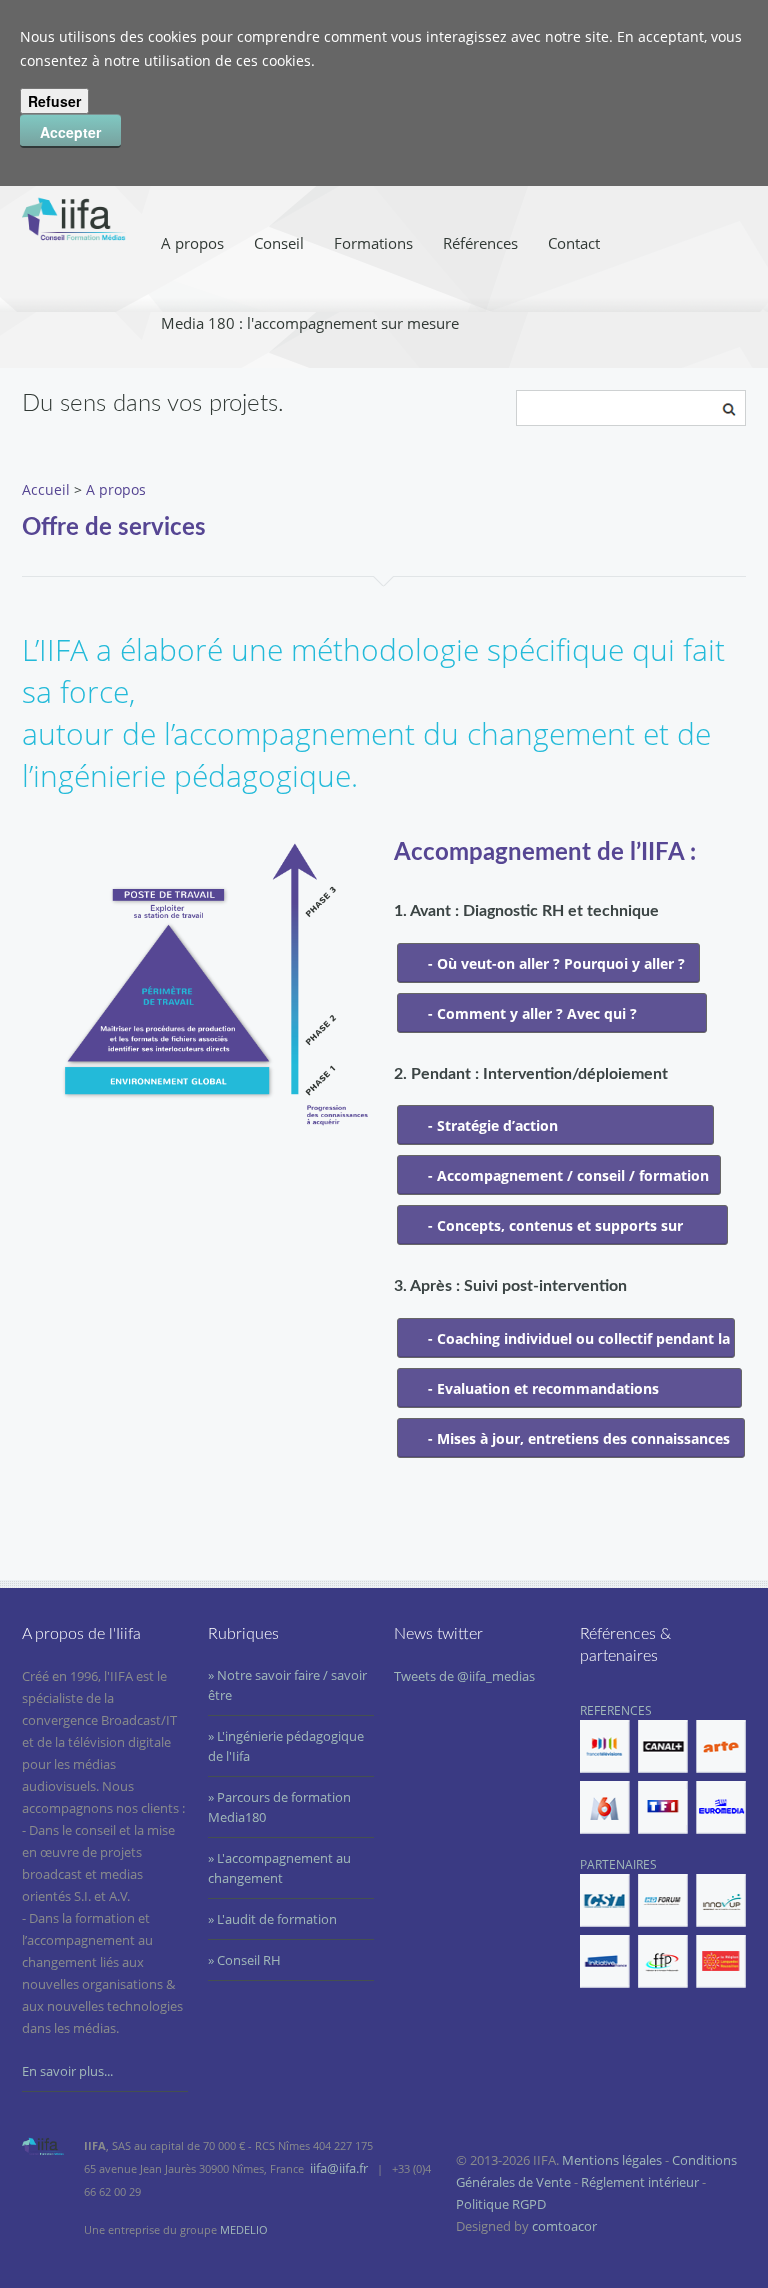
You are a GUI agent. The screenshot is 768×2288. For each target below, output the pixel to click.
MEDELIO (244, 2229)
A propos (192, 243)
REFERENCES (616, 1710)
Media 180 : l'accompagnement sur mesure (310, 323)
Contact (574, 243)
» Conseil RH (244, 1960)
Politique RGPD (501, 2204)
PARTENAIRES (618, 1864)
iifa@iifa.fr (339, 2168)
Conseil (279, 243)
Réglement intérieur (640, 2182)
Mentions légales (612, 2160)
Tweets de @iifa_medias (464, 1676)
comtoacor (564, 2226)
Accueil (46, 489)
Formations (373, 243)
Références (480, 243)
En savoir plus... (67, 2071)
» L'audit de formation (272, 1919)
